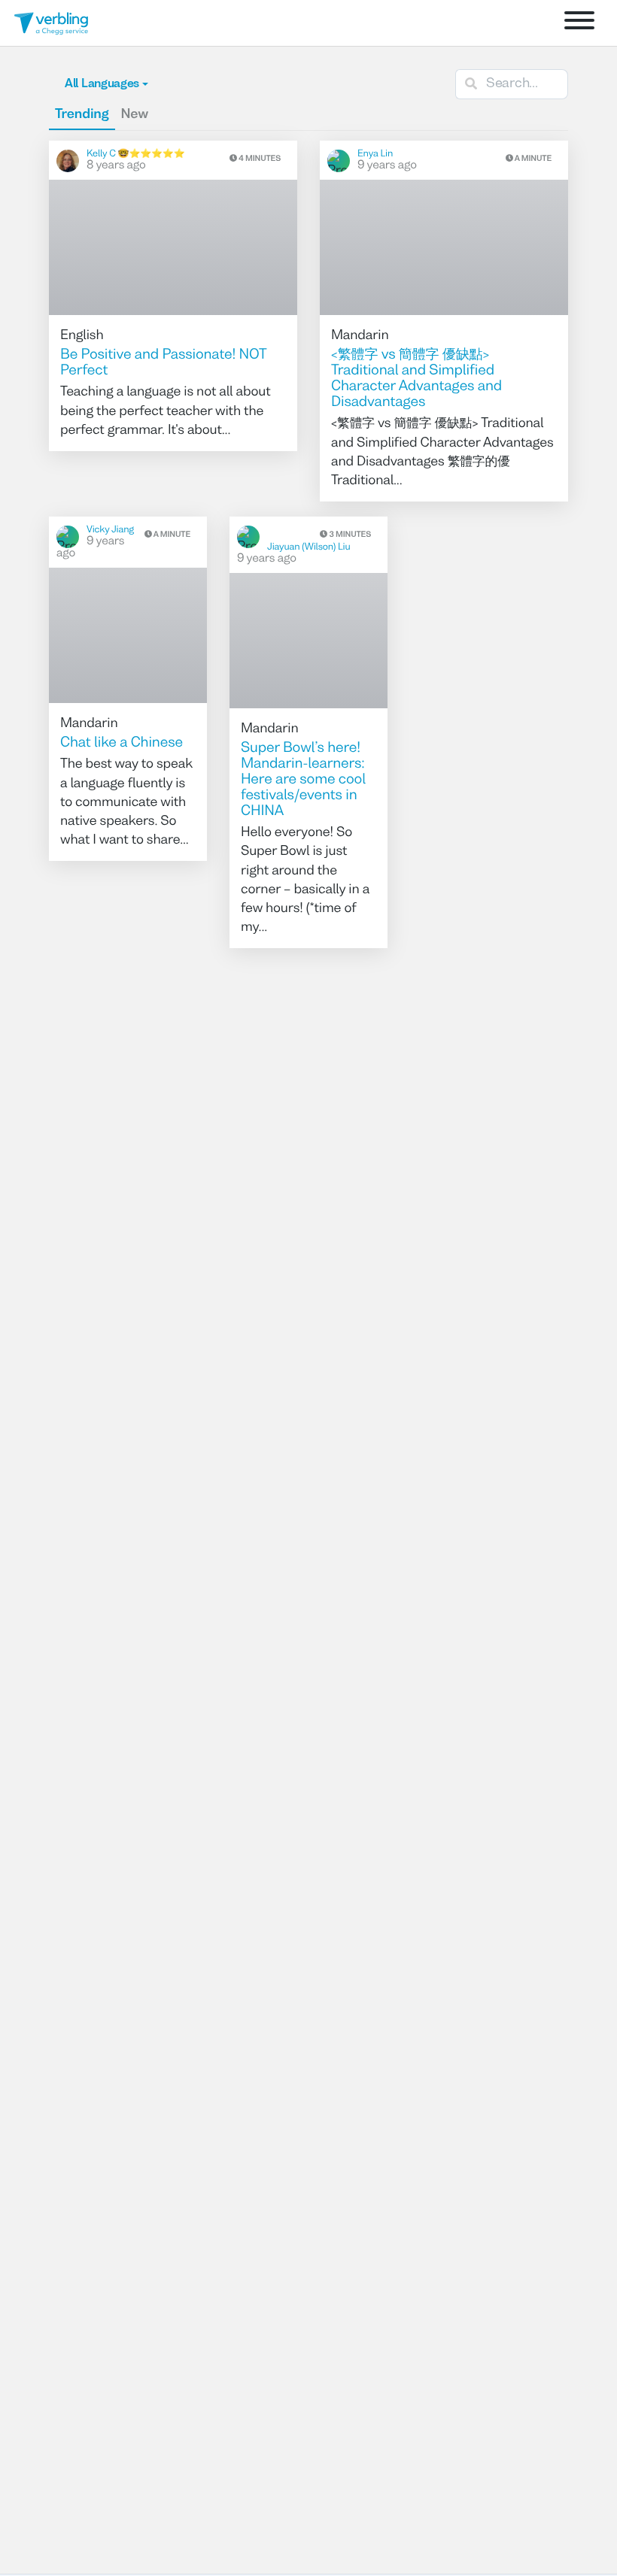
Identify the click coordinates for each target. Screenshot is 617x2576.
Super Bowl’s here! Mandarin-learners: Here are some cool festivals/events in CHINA (303, 780)
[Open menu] (579, 23)
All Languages (102, 84)
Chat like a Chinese (122, 744)
